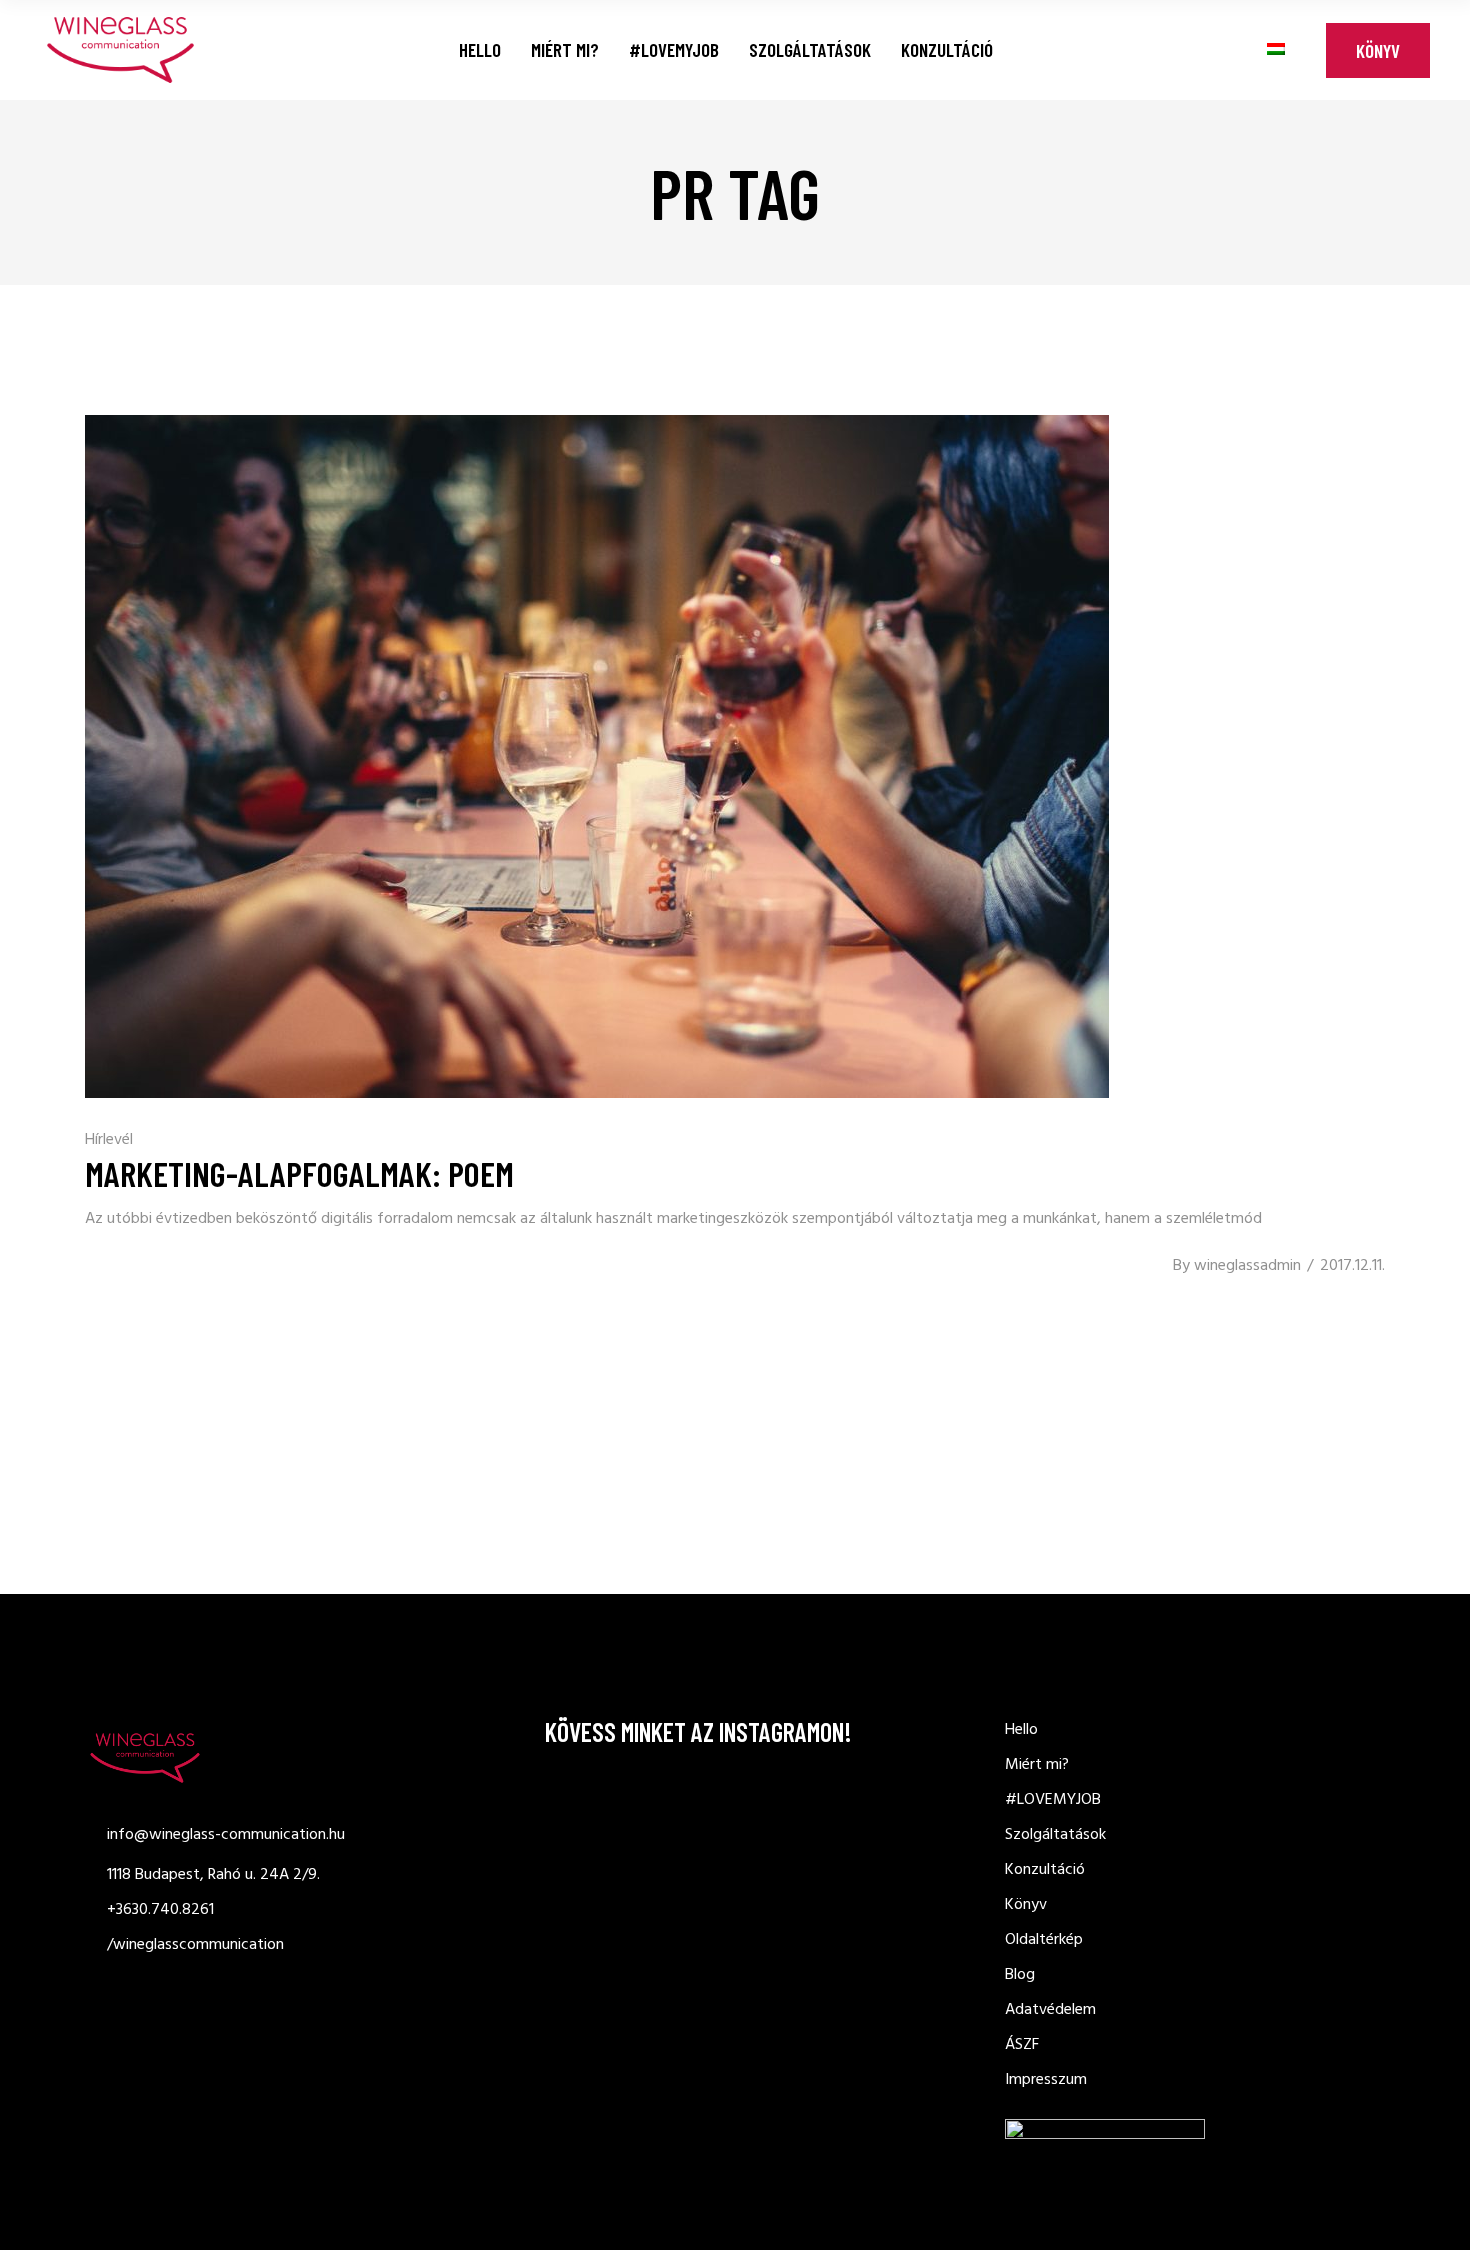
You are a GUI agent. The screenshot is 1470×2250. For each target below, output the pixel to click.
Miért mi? (1037, 1765)
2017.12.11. (1352, 1266)
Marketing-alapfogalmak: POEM (299, 1173)
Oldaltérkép (1044, 1940)
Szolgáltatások (1055, 1835)
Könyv (1378, 50)
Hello (1021, 1730)
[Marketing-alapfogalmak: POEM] (597, 756)
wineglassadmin (1247, 1266)
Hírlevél (109, 1140)
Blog (1020, 1975)
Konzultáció (1045, 1870)
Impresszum (1046, 2080)
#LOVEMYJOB (1053, 1800)
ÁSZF (1022, 2045)
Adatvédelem (1050, 2010)
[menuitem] (1276, 49)
